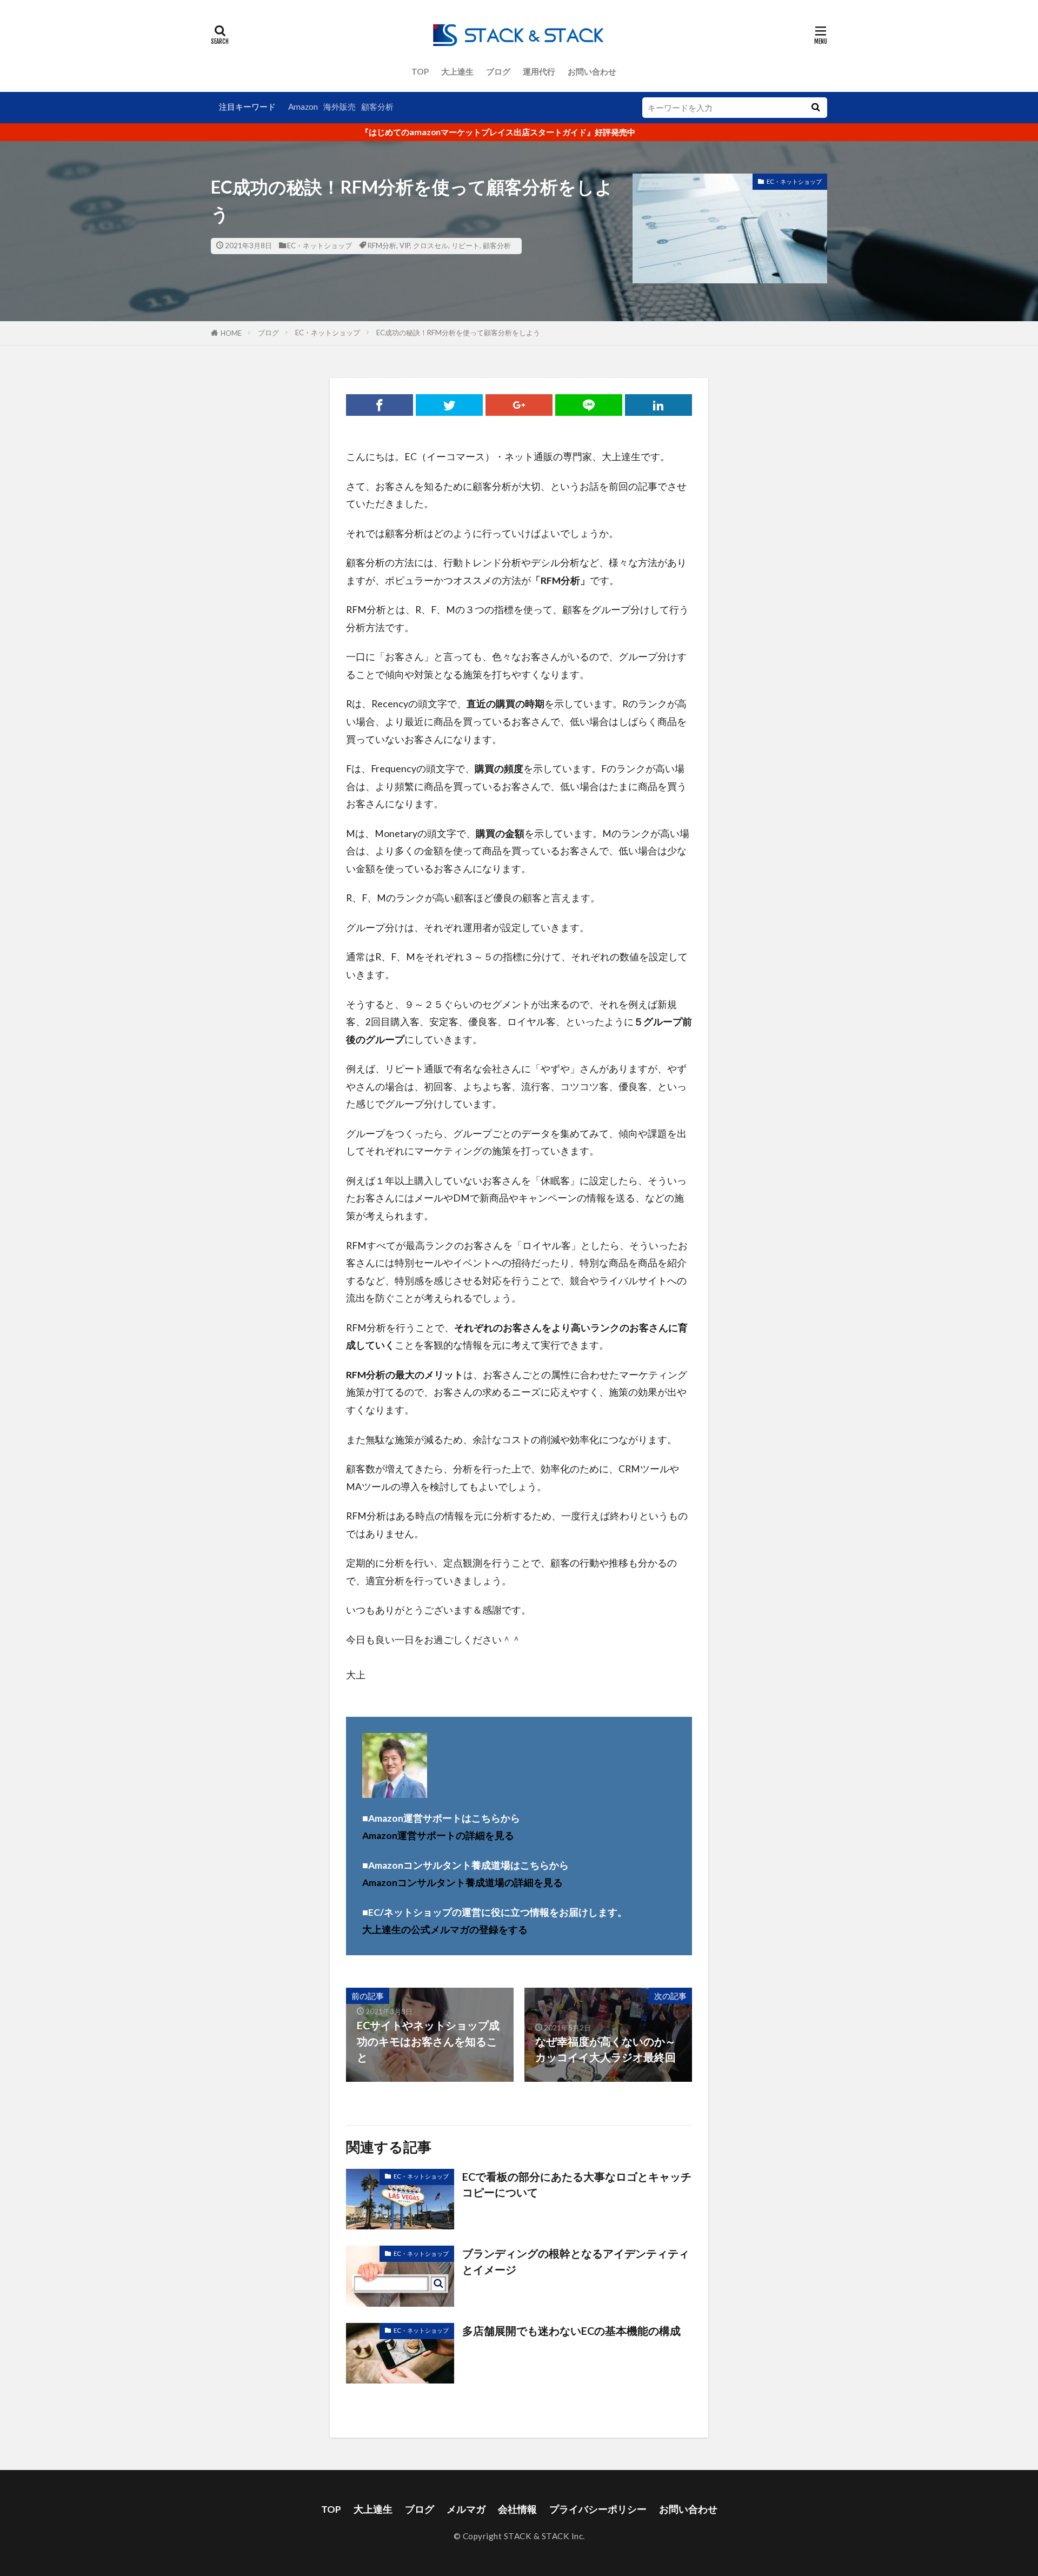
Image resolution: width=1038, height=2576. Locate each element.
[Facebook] (380, 405)
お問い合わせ (592, 71)
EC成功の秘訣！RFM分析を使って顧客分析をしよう (458, 333)
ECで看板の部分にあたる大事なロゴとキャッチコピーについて (577, 2185)
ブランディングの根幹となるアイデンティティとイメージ (576, 2261)
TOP (420, 71)
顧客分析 (377, 107)
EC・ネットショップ (320, 245)
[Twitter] (449, 405)
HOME (231, 333)
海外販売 (340, 107)
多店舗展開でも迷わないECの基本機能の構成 (571, 2331)
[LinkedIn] (658, 405)
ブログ (498, 71)
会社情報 (517, 2509)
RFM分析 (382, 245)
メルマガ (466, 2509)
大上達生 (457, 71)
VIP (405, 245)
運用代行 (539, 71)
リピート (465, 245)
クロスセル (431, 245)
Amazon (303, 107)
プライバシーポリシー (598, 2509)
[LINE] (589, 405)
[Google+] (519, 405)
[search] (815, 108)
